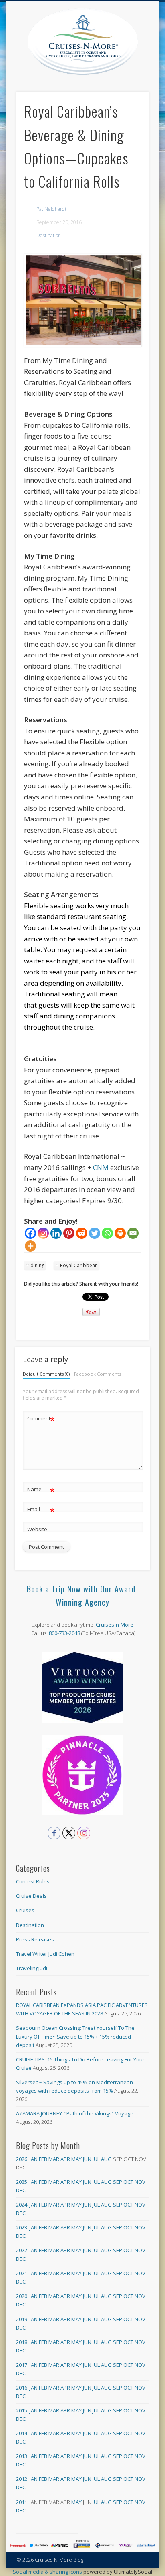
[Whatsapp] (107, 1233)
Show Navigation (143, 72)
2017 (22, 2365)
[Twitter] (95, 1233)
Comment (41, 1420)
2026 (22, 2159)
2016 (22, 2388)
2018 (22, 2342)
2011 (22, 2502)
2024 (22, 2205)
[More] (30, 1246)
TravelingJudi (32, 1968)
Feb (43, 2159)
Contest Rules (33, 1881)
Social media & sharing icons (48, 2572)
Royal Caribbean (79, 1265)
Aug (106, 2159)
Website (37, 1529)
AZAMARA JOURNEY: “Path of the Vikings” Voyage (75, 2113)
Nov (140, 2182)
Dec (21, 2190)
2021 (22, 2273)
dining (37, 1265)
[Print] (120, 1233)
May (76, 2159)
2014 (22, 2433)
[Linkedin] (56, 1233)
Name (41, 1490)
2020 (22, 2296)
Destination (49, 235)
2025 (22, 2182)
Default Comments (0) (46, 1374)
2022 (22, 2250)
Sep (118, 2182)
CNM (102, 1167)
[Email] (133, 1233)
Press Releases (35, 1939)
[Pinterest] (69, 1233)
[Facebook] (30, 1233)
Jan (34, 2159)
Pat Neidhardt (51, 209)
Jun (87, 2159)
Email (41, 1510)
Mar (54, 2159)
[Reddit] (82, 1233)
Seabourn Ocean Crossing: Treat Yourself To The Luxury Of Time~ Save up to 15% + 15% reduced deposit (75, 2036)
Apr (65, 2159)
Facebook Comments (98, 1374)
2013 (22, 2456)
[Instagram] (43, 1233)
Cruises (25, 1910)
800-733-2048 (64, 1633)
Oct (128, 2182)
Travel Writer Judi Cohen (45, 1954)
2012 (22, 2479)
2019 (22, 2319)
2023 (22, 2227)
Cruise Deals (31, 1896)
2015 (22, 2410)
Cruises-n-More (115, 1625)
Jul (96, 2159)
